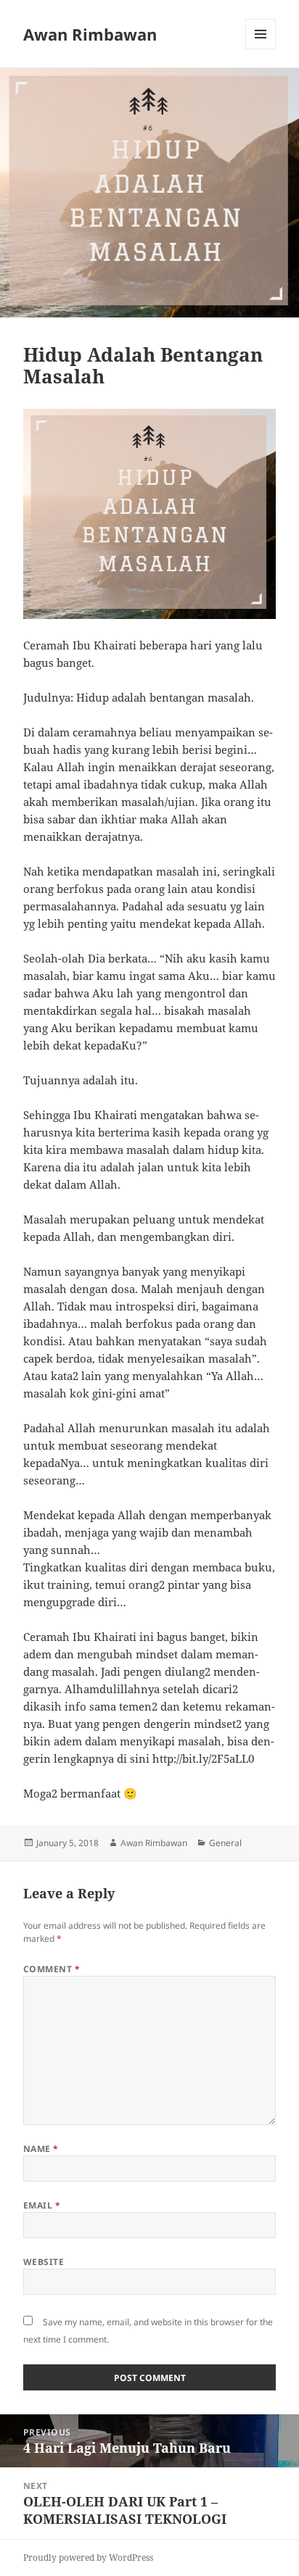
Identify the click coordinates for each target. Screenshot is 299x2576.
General (225, 1843)
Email (42, 2205)
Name (41, 2149)
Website (44, 2262)
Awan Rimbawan (90, 34)
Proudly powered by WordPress (88, 2558)
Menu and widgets (261, 49)
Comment (52, 1969)
